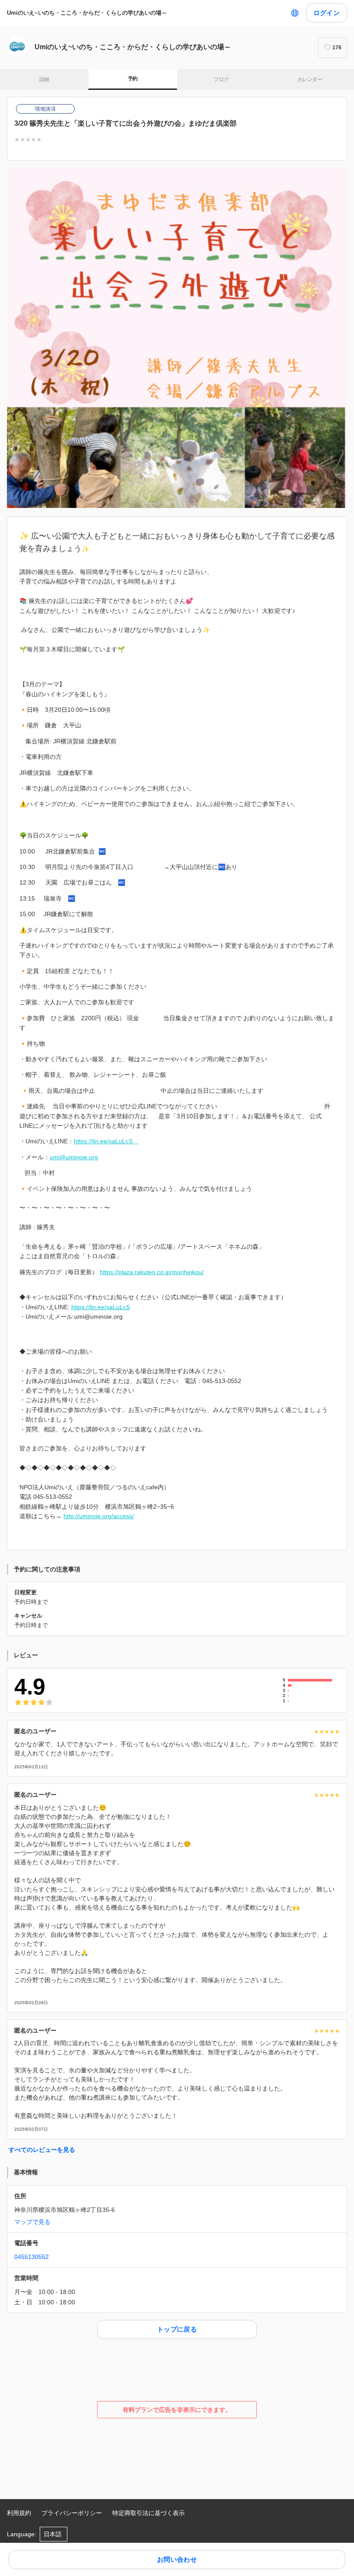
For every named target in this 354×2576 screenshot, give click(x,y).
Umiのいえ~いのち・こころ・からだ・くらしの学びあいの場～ (90, 13)
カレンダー (310, 79)
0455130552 (32, 2257)
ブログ (221, 79)
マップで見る (32, 2222)
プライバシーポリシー (72, 2513)
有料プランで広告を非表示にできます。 (177, 2410)
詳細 (44, 79)
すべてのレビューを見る (42, 2150)
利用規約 (19, 2513)
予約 (133, 79)
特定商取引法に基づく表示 (149, 2513)
